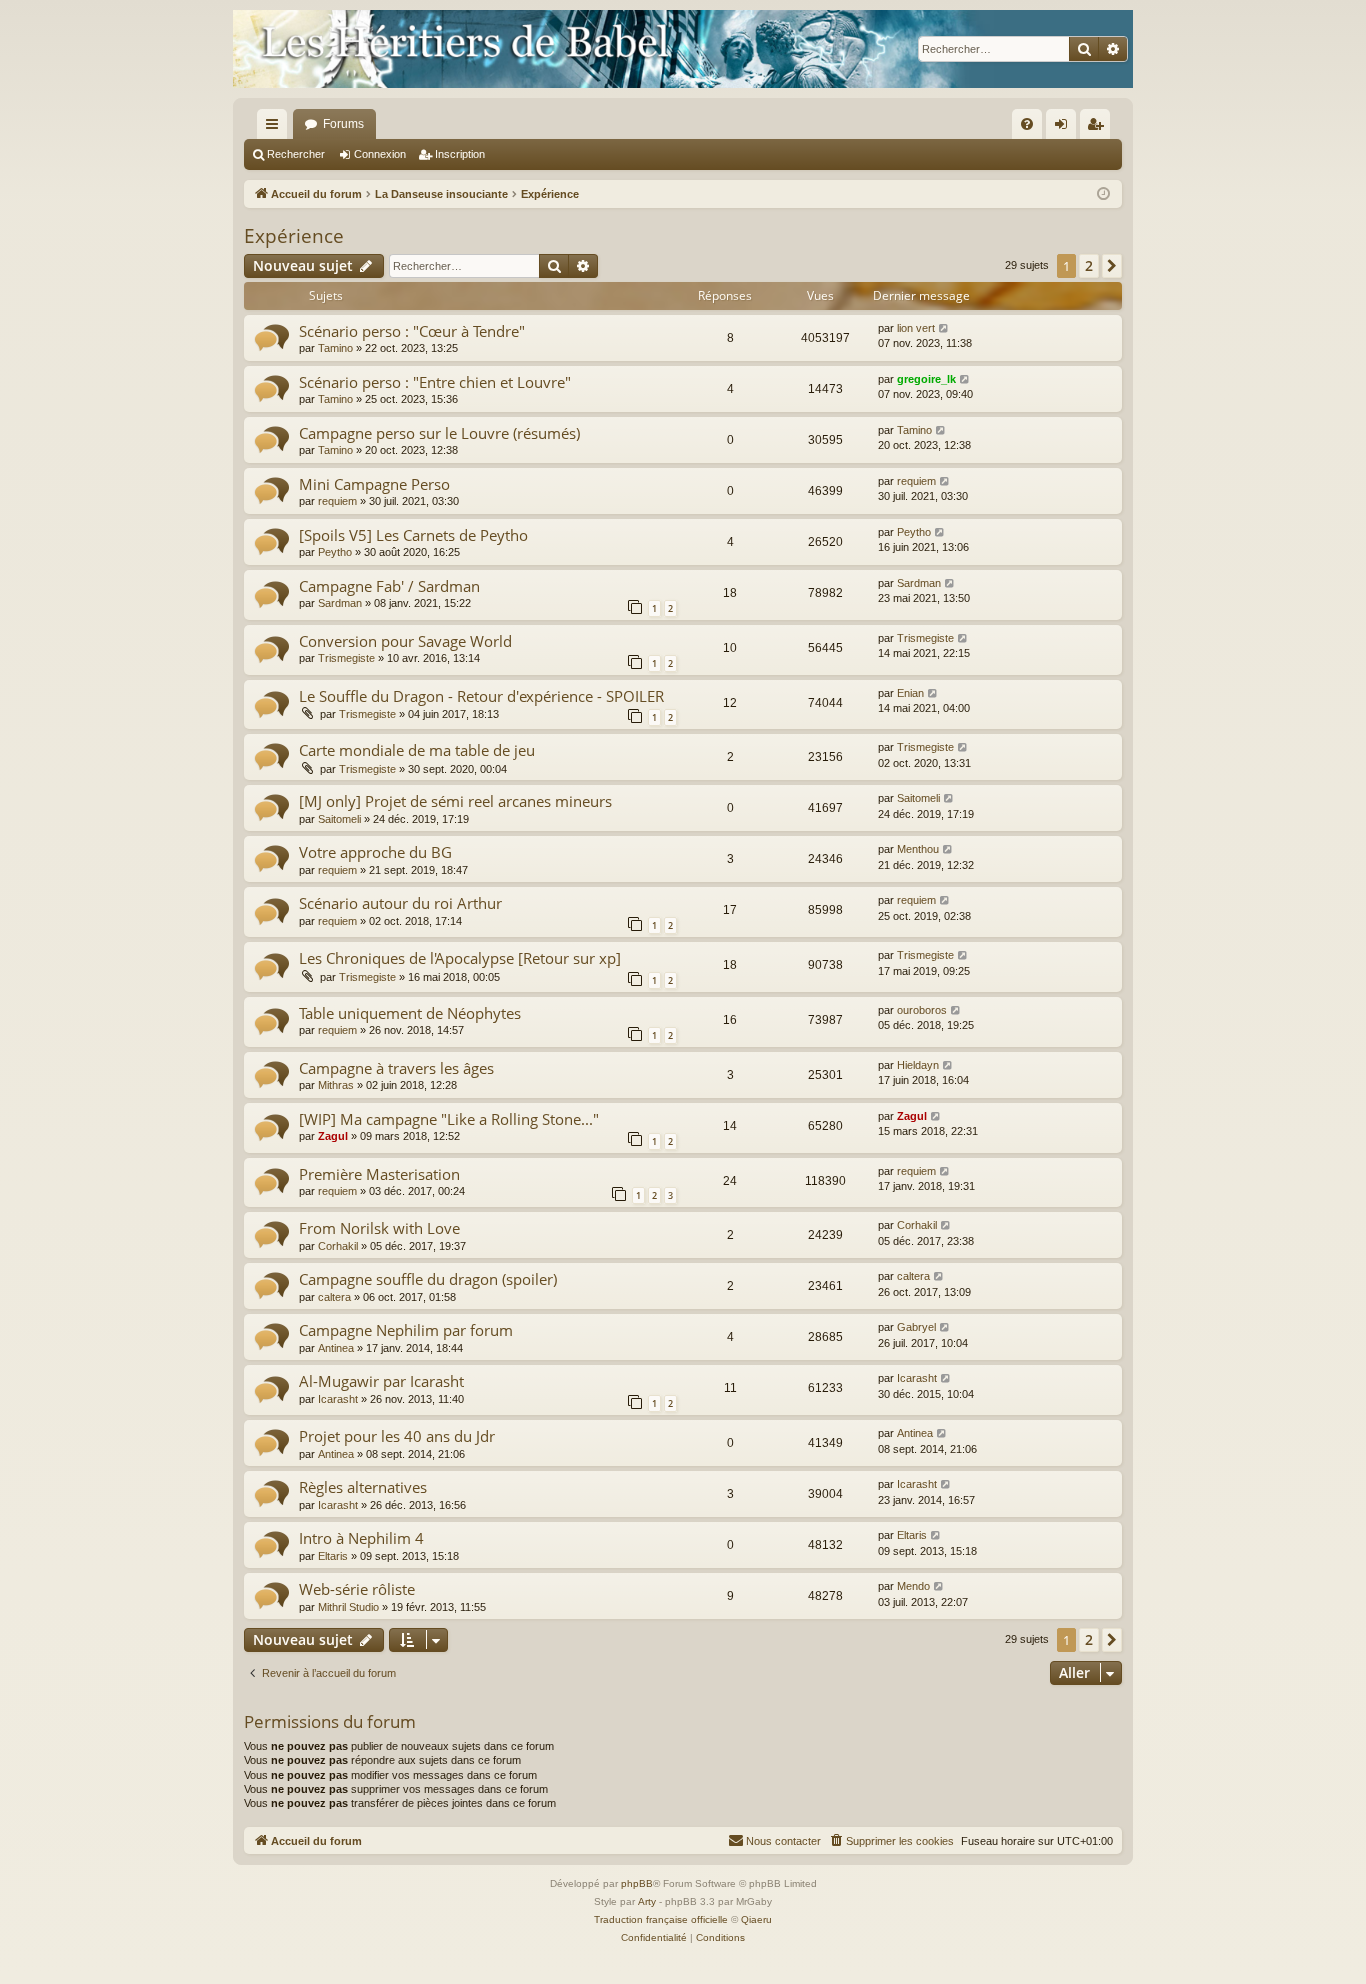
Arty (647, 1901)
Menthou (918, 849)
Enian (910, 693)
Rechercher (296, 154)
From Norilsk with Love (379, 1228)
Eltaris (333, 1556)
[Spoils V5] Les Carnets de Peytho (413, 535)
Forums (343, 124)
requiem (337, 501)
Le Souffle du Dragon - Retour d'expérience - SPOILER (481, 696)
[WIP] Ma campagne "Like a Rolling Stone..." (449, 1119)
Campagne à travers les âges (396, 1068)
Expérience (294, 236)
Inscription (460, 154)
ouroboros (922, 1010)
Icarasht (338, 1399)
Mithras (336, 1085)
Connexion (380, 154)
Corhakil (338, 1246)
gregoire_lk (926, 379)
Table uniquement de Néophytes (410, 1013)
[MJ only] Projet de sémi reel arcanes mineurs (455, 801)
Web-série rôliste (357, 1589)
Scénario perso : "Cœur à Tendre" (412, 331)
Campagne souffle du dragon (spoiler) (428, 1279)
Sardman (340, 603)
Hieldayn (918, 1065)
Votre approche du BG (375, 852)
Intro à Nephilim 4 (361, 1538)
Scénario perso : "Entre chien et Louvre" (435, 382)
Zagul (333, 1136)
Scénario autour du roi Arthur (400, 903)
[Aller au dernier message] (944, 328)
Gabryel (916, 1327)
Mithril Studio (348, 1607)
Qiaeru (756, 1919)
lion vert (916, 328)
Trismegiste (346, 658)
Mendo (913, 1586)
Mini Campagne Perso (374, 484)
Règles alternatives (363, 1487)
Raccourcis (276, 128)
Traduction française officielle (661, 1919)
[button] (1112, 266)
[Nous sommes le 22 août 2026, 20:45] (1103, 194)
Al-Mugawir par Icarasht (381, 1381)
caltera (334, 1297)
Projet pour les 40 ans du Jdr (397, 1436)
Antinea (336, 1348)
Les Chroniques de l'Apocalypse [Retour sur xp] (460, 958)
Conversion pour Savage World (405, 641)
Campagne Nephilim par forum (406, 1330)
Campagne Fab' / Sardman (389, 586)
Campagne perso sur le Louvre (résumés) (439, 433)
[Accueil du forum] (683, 49)
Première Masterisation (379, 1174)
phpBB (637, 1883)
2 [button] (1089, 265)
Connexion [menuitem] (1065, 128)
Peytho (335, 552)
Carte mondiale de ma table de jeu (417, 750)
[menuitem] (1027, 124)
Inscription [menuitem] (1099, 128)
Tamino (335, 348)
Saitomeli (339, 819)
